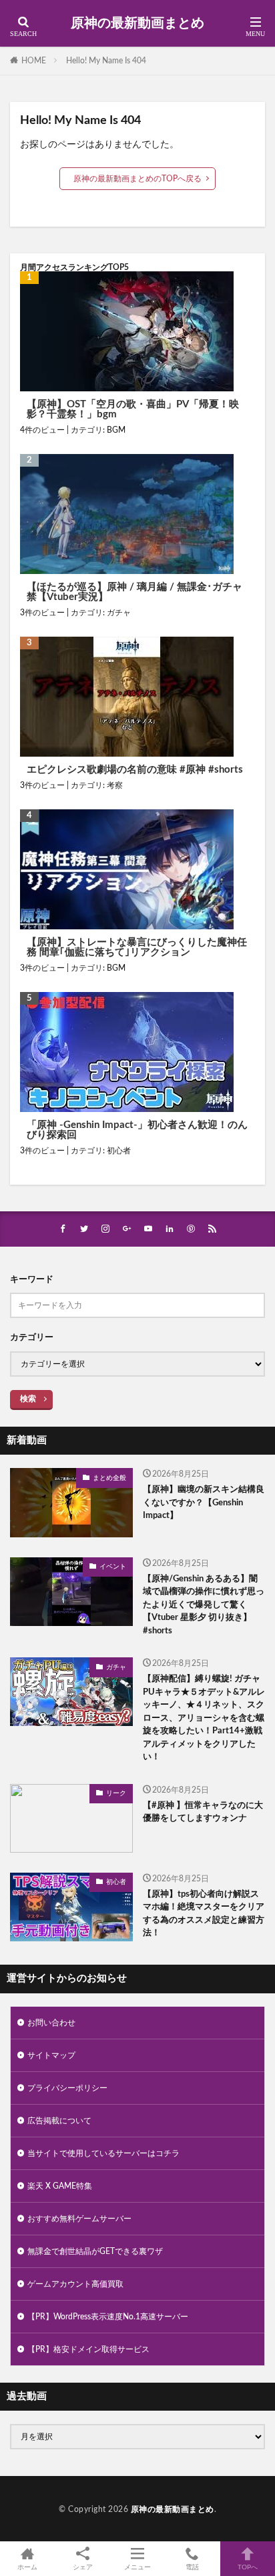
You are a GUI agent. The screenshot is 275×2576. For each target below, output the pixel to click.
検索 (28, 1399)
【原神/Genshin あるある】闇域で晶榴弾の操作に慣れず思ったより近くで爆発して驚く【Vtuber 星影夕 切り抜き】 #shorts (204, 1605)
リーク (116, 1793)
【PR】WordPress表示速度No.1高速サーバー (108, 2317)
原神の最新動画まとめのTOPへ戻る (137, 179)
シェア (83, 2567)
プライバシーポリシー (67, 2088)
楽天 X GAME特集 (60, 2186)
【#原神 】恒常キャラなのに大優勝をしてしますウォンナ (203, 1812)
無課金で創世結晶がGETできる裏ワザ (95, 2251)
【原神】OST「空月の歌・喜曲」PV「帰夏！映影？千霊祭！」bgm (133, 409)
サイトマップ (51, 2055)
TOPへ (248, 2567)
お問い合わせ (51, 2023)
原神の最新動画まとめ (137, 23)
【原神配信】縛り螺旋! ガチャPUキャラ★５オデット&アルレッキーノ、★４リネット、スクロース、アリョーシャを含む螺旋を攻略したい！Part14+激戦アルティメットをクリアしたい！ (204, 1718)
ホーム (27, 2567)
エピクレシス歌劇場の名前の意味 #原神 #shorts (135, 770)
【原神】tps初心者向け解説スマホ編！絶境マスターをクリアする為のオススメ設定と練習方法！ (204, 1914)
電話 (192, 2567)
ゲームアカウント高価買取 (75, 2284)
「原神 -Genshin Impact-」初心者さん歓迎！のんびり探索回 (137, 1130)
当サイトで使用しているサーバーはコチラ (103, 2153)
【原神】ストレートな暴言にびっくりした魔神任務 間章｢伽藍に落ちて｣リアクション (137, 947)
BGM (116, 430)
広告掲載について (59, 2121)
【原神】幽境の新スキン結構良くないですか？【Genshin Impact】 (204, 1503)
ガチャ (119, 613)
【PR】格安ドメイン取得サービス (88, 2349)
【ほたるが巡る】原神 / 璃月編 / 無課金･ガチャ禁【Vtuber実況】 (134, 592)
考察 (115, 785)
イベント (113, 1567)
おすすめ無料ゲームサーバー (79, 2219)
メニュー (137, 2567)
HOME (34, 61)
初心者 (119, 1151)
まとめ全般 (109, 1478)
